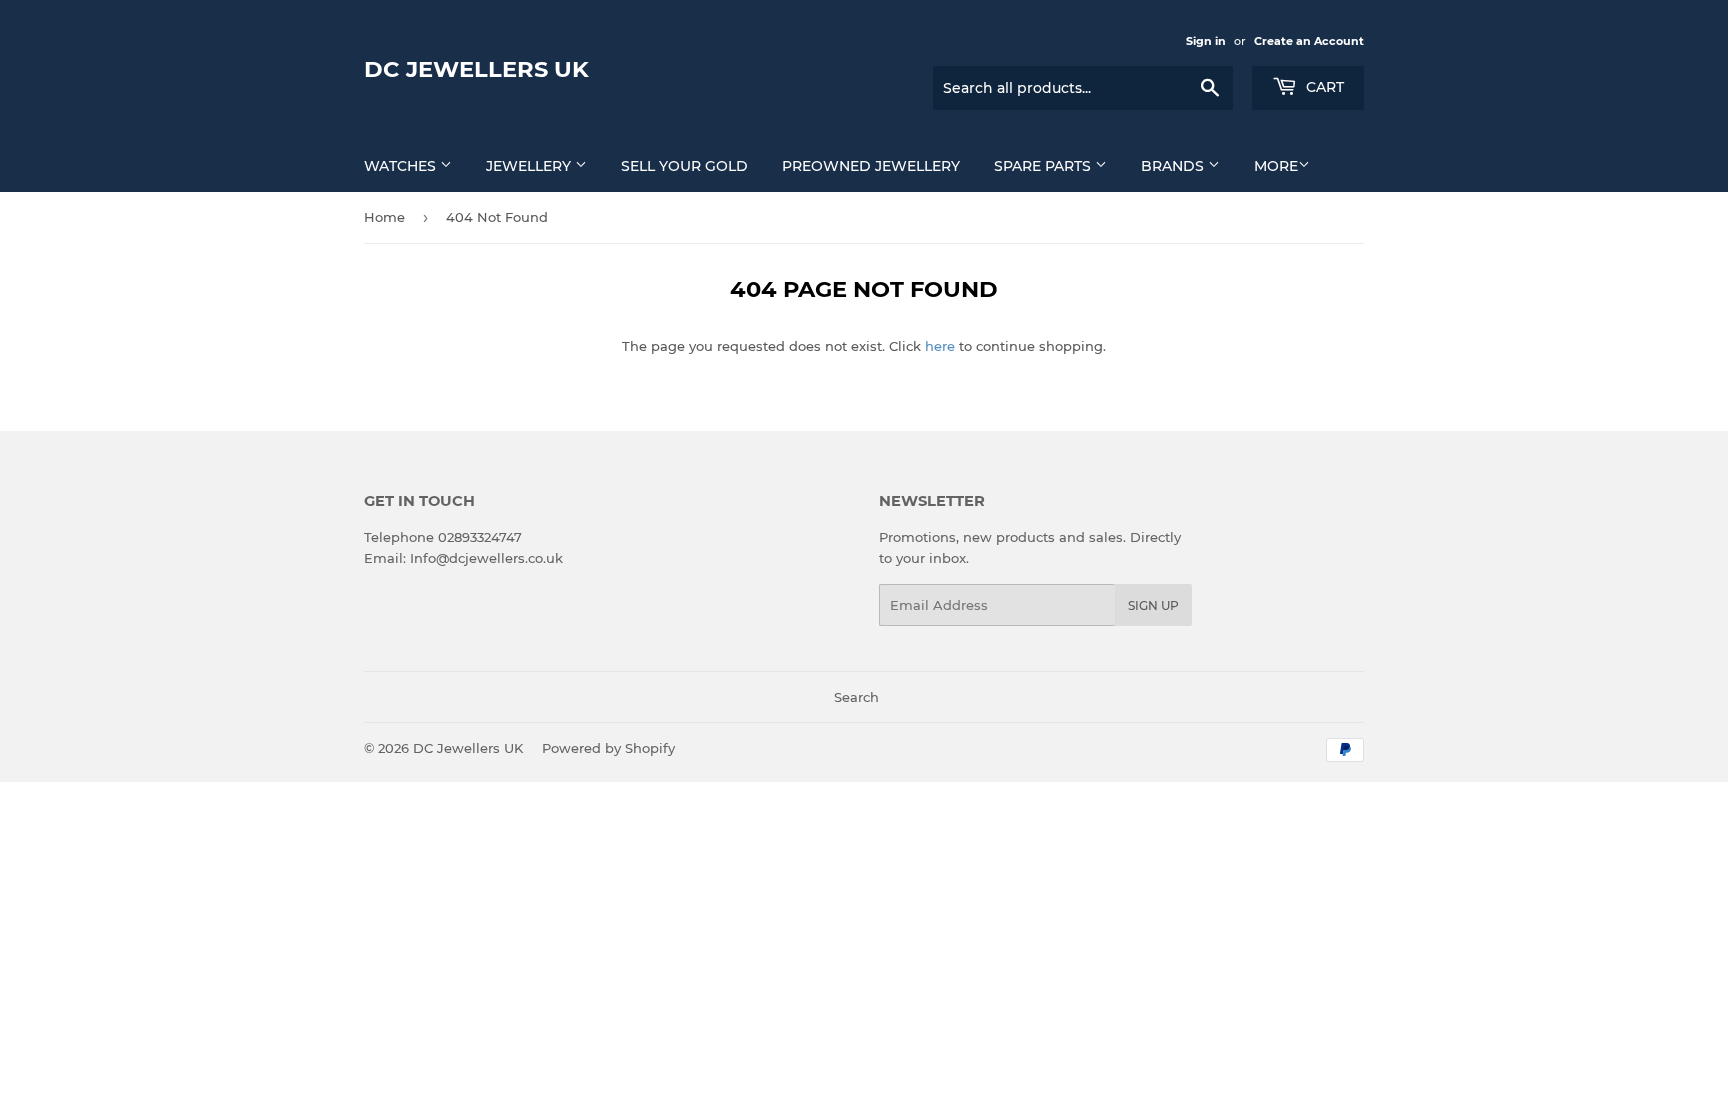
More (1276, 166)
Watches (402, 166)
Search (856, 697)
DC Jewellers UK (476, 69)
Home (384, 217)
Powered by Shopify (608, 748)
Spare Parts (1044, 166)
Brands (1174, 166)
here (940, 346)
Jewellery (530, 166)
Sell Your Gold (684, 166)
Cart (1323, 87)
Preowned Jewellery (871, 166)
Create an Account (1309, 41)
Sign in (1206, 41)
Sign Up (1153, 605)
